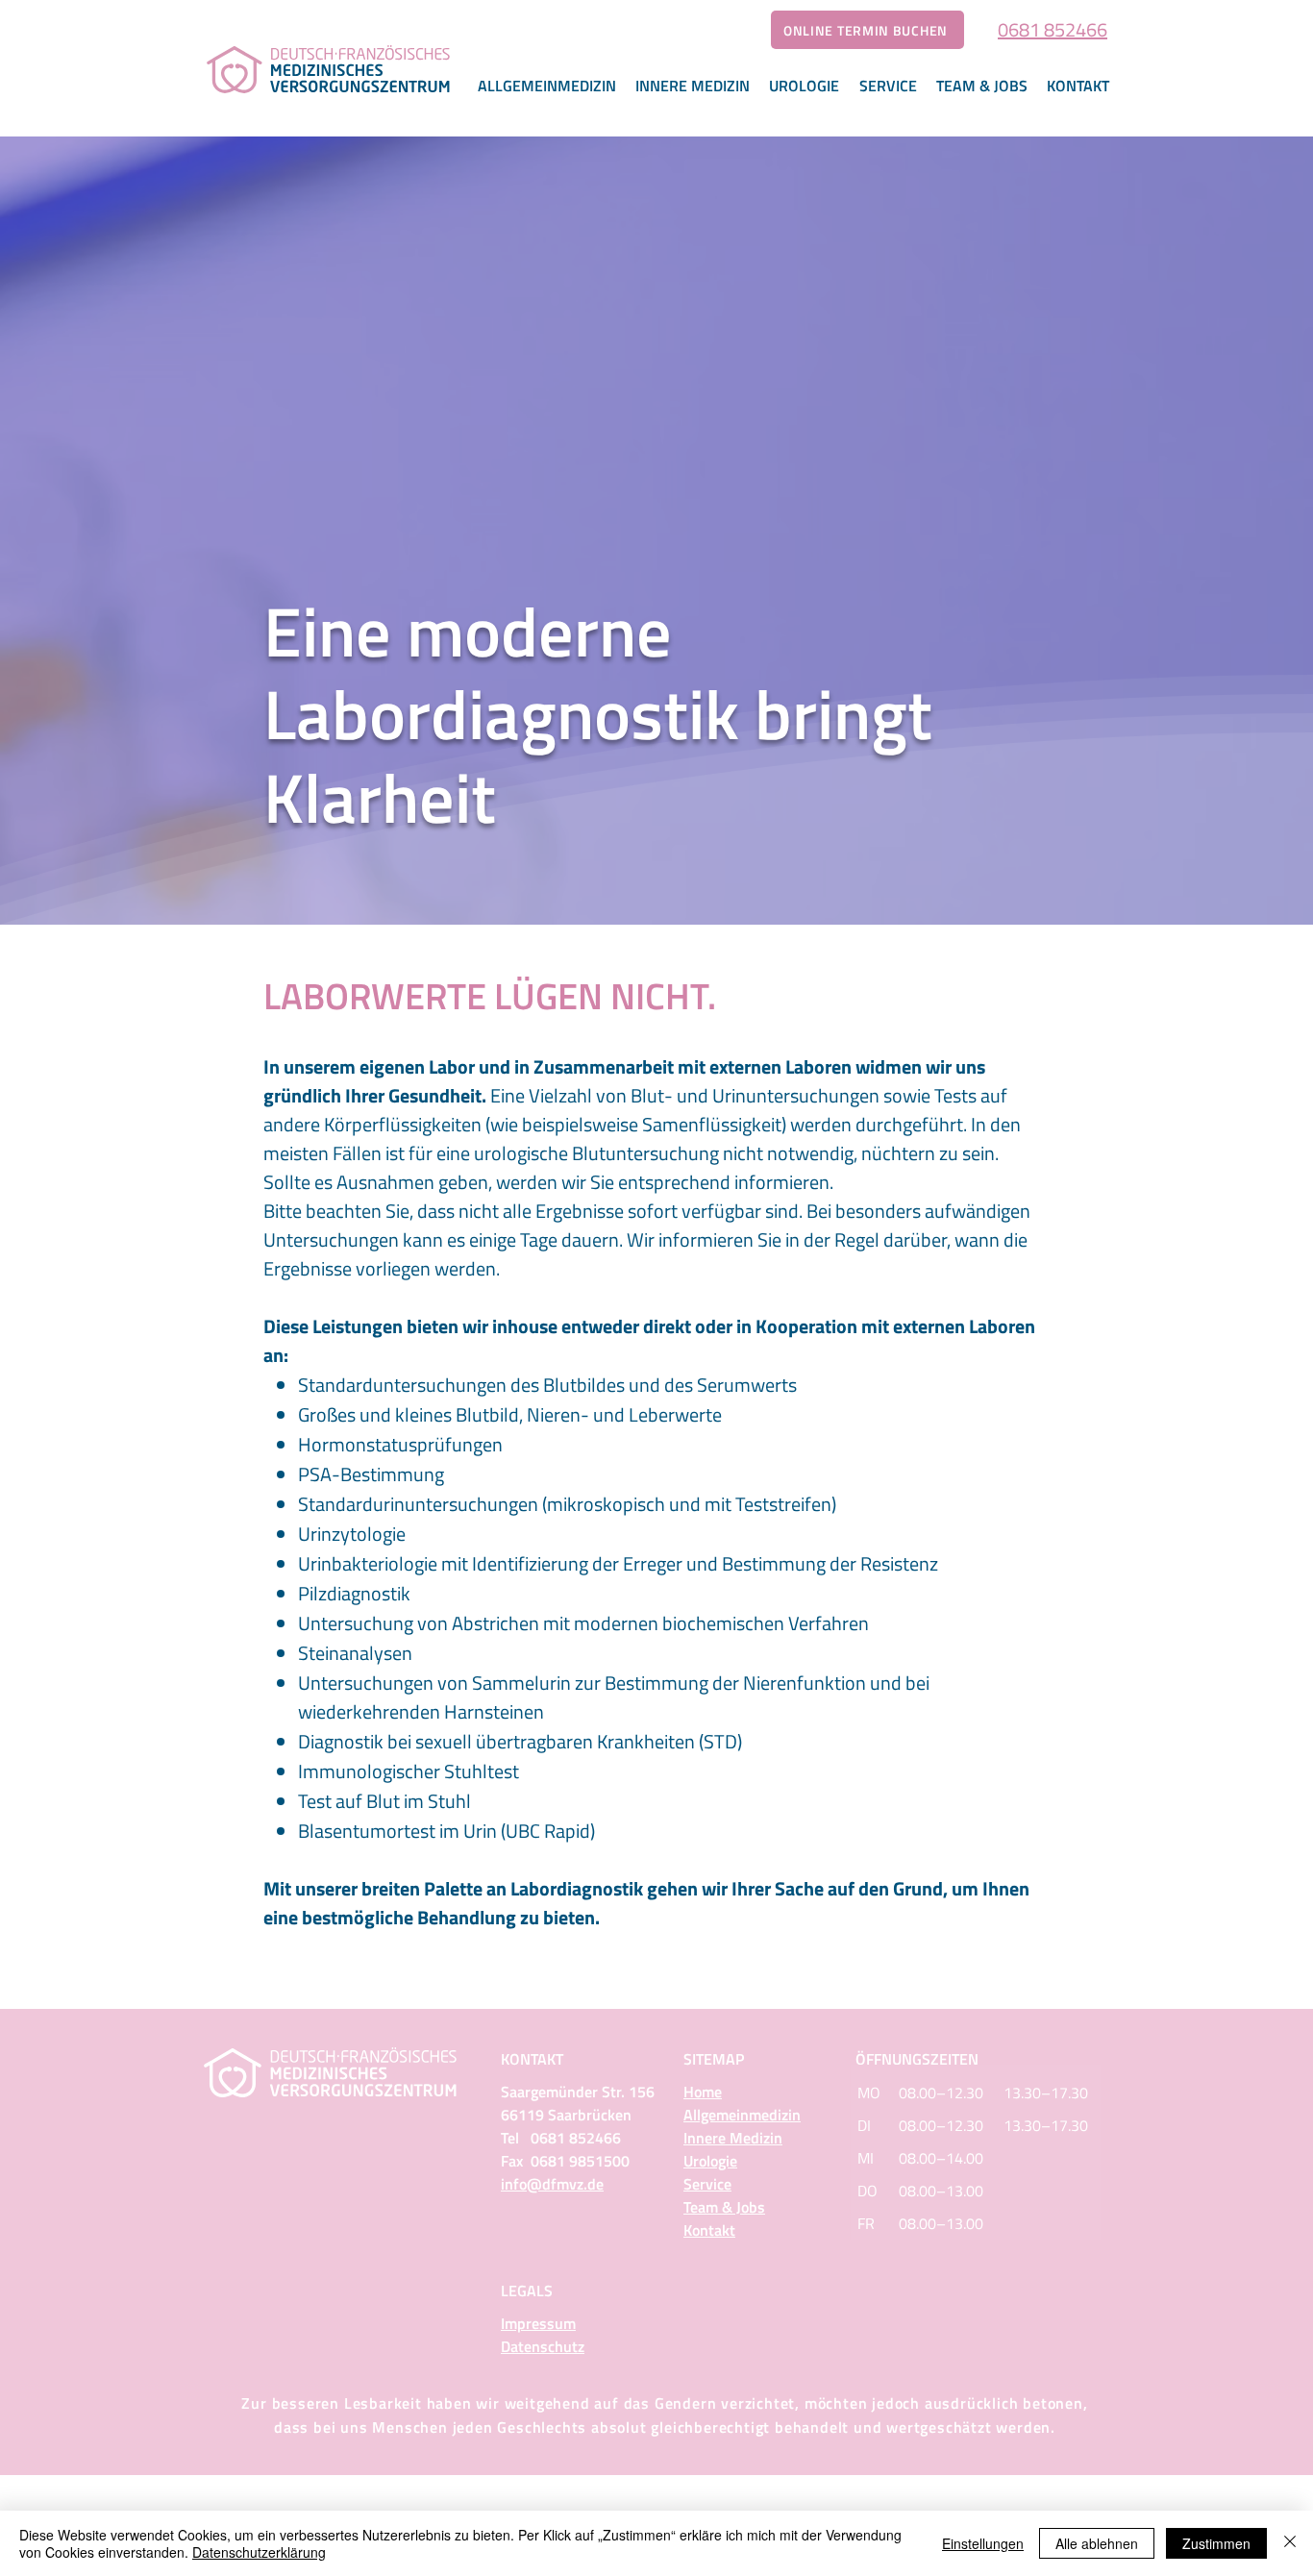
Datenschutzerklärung (259, 2552)
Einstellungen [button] (983, 2543)
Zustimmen (1216, 2543)
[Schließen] (1290, 2543)
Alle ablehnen (1097, 2543)
